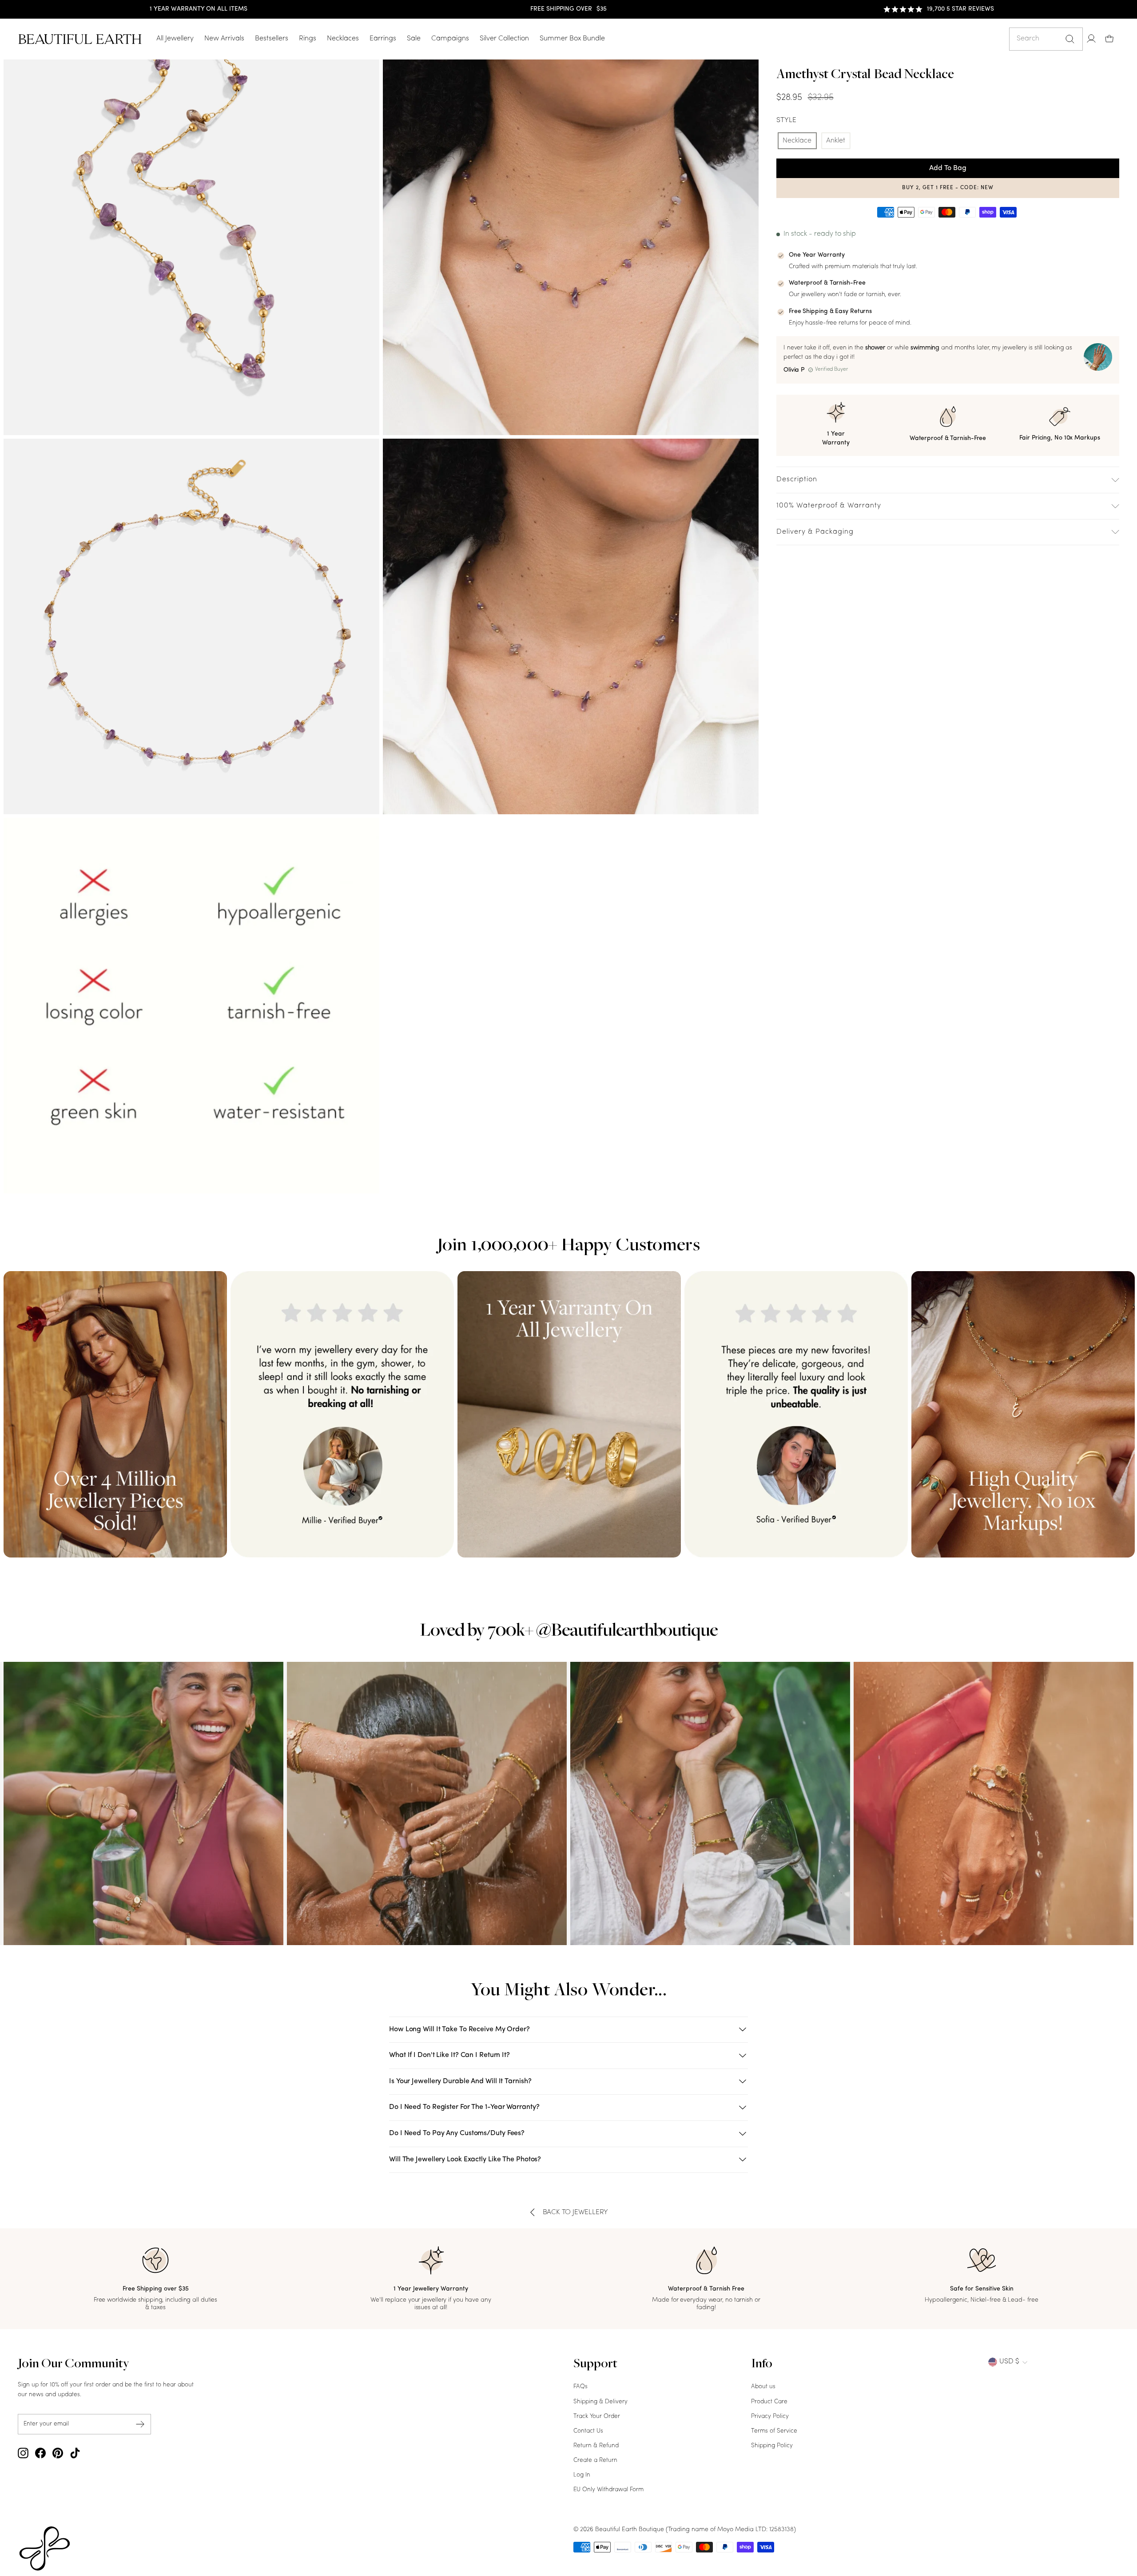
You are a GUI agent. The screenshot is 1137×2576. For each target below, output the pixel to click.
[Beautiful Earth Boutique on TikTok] (75, 2453)
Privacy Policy (770, 2416)
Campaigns (450, 39)
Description (797, 480)
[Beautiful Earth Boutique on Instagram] (23, 2453)
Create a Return (595, 2460)
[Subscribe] (140, 2424)
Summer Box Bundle (572, 39)
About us (763, 2387)
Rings (308, 39)
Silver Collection (504, 39)
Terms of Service (774, 2431)
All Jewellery (175, 39)
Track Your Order (597, 2416)
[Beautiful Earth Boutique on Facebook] (40, 2453)
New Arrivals (224, 39)
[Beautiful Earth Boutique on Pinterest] (58, 2453)
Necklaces (343, 39)
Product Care (769, 2402)
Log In (582, 2475)
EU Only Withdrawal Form (608, 2490)
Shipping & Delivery (600, 2402)
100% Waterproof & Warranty (829, 506)
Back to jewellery (576, 2212)
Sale (414, 39)
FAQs (580, 2387)
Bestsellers (272, 39)
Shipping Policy (772, 2446)
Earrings (383, 39)
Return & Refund (596, 2446)
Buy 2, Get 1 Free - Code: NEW (948, 188)
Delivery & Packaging (815, 532)
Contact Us (588, 2431)
